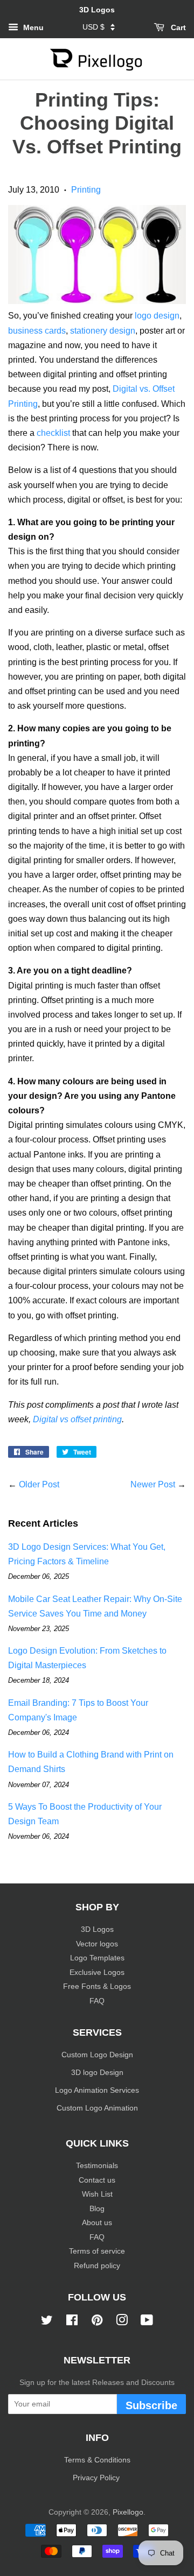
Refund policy (97, 2266)
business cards (37, 331)
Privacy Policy (97, 2478)
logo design (157, 316)
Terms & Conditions (97, 2460)
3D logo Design (97, 2073)
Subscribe (151, 2405)
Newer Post (153, 1484)
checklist (53, 433)
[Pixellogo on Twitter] (47, 2322)
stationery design (103, 331)
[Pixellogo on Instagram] (122, 2322)
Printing (86, 190)
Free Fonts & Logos (97, 1986)
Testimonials (97, 2166)
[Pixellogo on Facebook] (72, 2322)
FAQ (97, 2001)
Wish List (97, 2194)
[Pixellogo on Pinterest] (97, 2322)
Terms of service (97, 2251)
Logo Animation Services (97, 2090)
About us (97, 2223)
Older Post (39, 1484)
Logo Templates (97, 1958)
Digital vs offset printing (77, 1419)
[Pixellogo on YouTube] (147, 2322)
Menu (32, 27)
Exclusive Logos (97, 1972)
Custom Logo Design (97, 2055)
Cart (177, 27)
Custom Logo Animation (97, 2108)
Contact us (97, 2180)
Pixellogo (128, 2512)
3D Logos (97, 1929)
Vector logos (97, 1944)
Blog (97, 2209)
